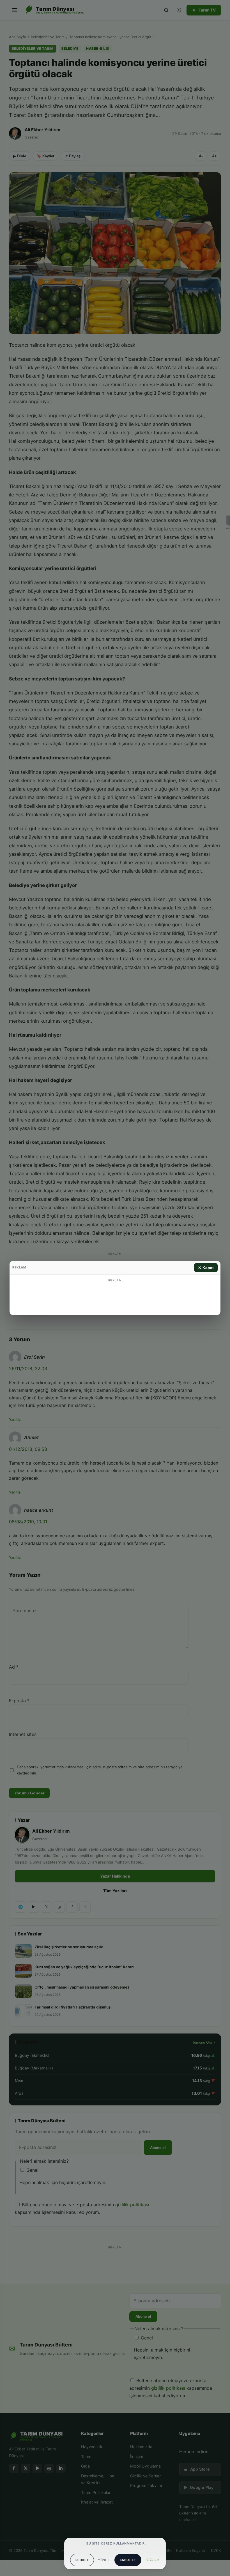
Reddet (82, 2560)
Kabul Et (128, 2560)
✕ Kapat (206, 1268)
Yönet (104, 2560)
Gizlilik (153, 2560)
